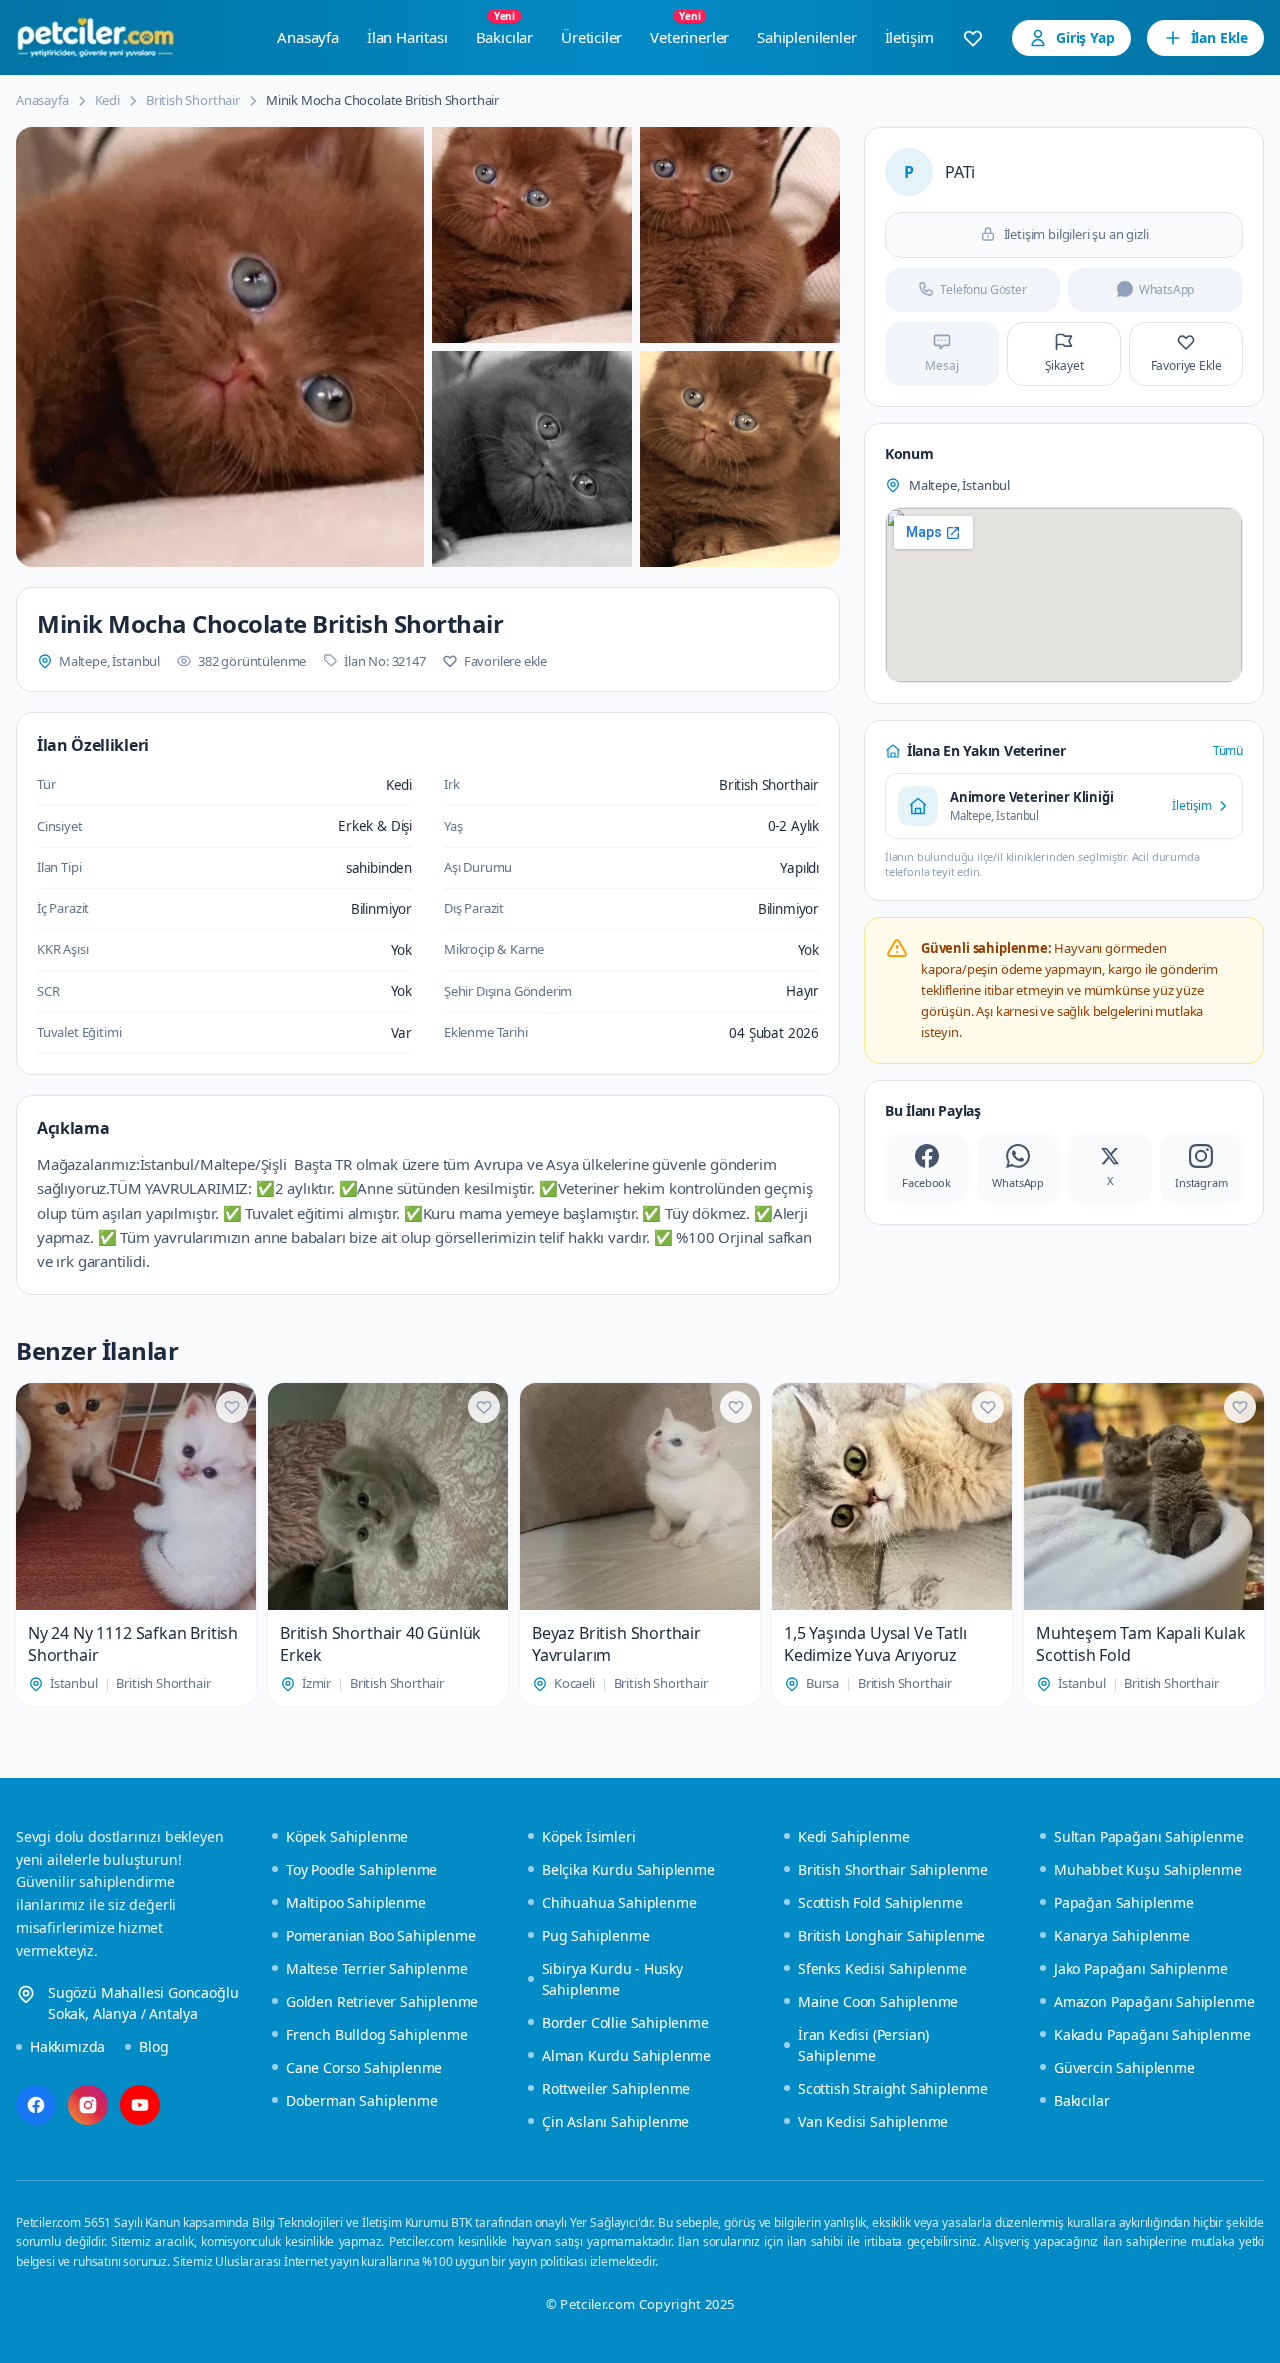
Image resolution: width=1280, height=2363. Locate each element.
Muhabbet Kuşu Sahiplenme (1148, 1869)
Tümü (1228, 750)
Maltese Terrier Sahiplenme (376, 1968)
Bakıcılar (504, 32)
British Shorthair (193, 100)
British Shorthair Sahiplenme (893, 1869)
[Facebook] (36, 2105)
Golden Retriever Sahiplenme (382, 2001)
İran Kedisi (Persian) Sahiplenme (863, 2045)
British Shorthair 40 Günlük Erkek (380, 1644)
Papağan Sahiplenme (1124, 1902)
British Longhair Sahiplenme (891, 1935)
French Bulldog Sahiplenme (377, 2034)
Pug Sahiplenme (596, 1935)
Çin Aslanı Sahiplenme (615, 2121)
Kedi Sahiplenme (853, 1836)
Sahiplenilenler (806, 37)
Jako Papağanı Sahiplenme (1141, 1968)
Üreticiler (591, 37)
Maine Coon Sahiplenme (878, 2001)
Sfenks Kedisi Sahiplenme (882, 1968)
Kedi (107, 100)
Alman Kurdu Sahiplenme (626, 2055)
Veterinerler (689, 32)
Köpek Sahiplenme (347, 1836)
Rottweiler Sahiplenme (616, 2088)
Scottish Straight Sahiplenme (893, 2088)
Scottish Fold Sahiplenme (880, 1902)
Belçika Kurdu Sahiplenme (628, 1869)
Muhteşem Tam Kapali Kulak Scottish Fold (1141, 1644)
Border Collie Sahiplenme (625, 2022)
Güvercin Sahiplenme (1124, 2067)
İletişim (910, 37)
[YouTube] (140, 2105)
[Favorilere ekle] (232, 1407)
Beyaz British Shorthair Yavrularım (616, 1644)
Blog (153, 2046)
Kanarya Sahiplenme (1122, 1935)
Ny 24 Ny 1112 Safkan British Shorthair (133, 1644)
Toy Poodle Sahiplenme (361, 1869)
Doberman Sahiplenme (362, 2100)
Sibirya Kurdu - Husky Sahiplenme (612, 1979)
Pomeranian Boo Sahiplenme (381, 1935)
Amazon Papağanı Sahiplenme (1154, 2001)
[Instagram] (88, 2105)
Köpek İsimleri (589, 1836)
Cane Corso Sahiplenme (364, 2067)
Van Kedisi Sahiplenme (873, 2121)
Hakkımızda (67, 2046)
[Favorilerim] (973, 38)
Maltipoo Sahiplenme (356, 1902)
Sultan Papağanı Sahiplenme (1148, 1836)
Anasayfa (308, 37)
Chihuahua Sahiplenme (619, 1902)
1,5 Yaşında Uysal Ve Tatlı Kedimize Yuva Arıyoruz (875, 1644)
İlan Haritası (407, 37)
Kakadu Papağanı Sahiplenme (1152, 2034)
